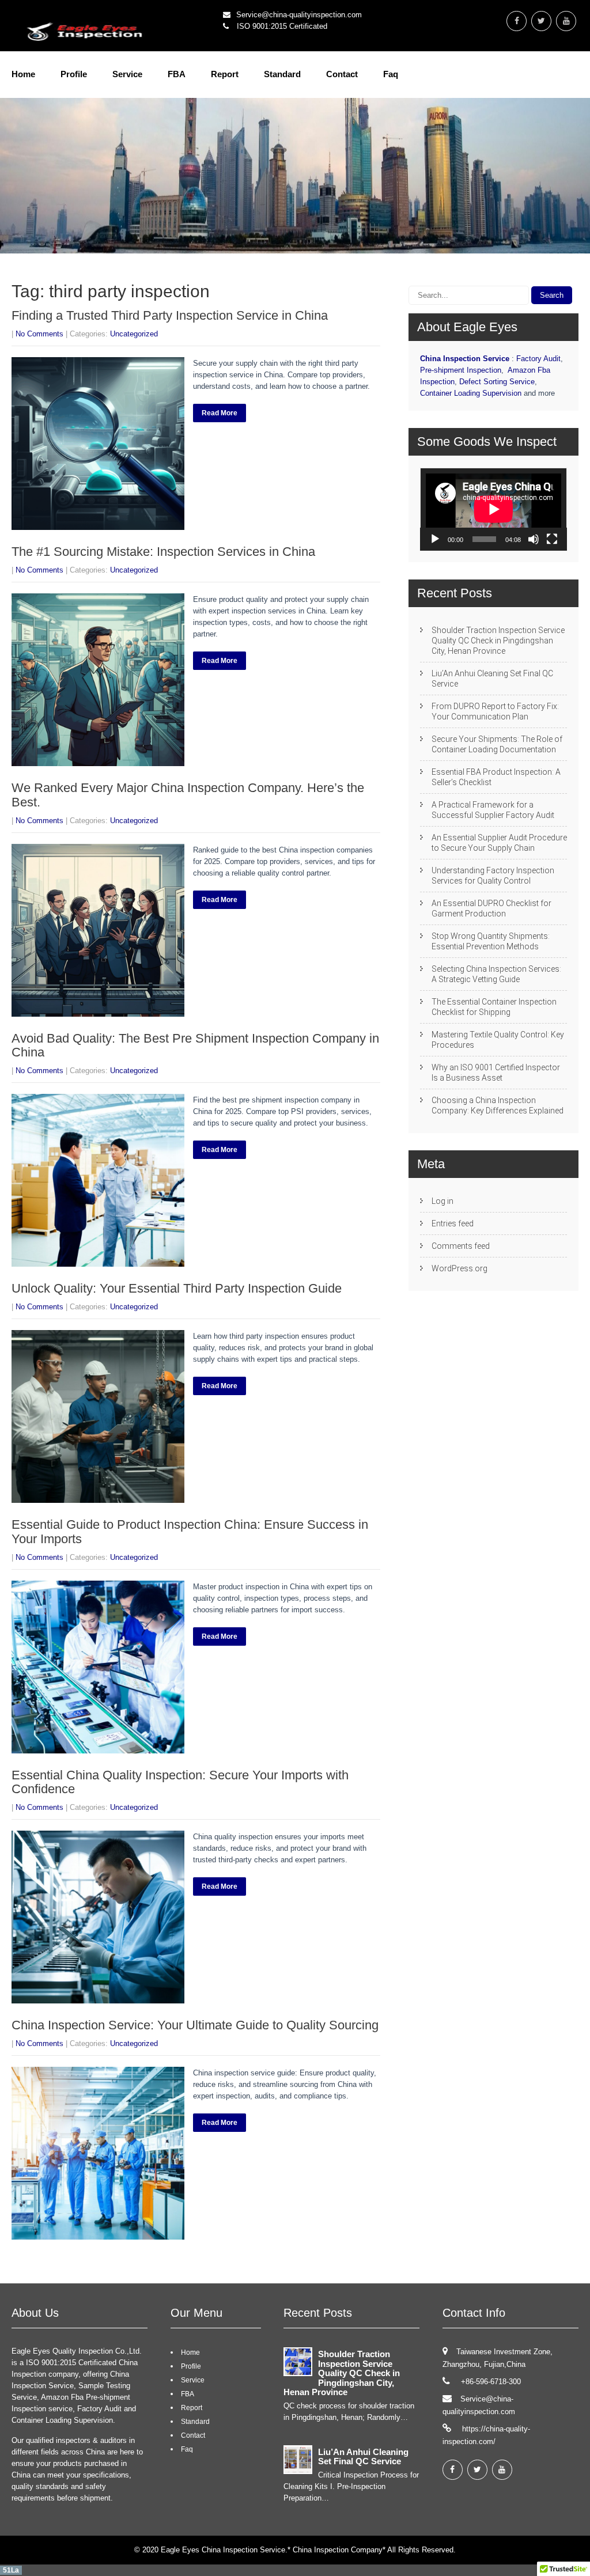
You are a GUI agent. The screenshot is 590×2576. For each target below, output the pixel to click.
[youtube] (566, 21)
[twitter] (541, 21)
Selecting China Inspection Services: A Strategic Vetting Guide (496, 974)
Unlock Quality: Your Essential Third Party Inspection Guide (177, 1288)
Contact (342, 74)
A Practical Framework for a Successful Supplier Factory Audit (493, 810)
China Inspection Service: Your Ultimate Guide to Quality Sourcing (195, 2025)
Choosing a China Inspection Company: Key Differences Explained (498, 1105)
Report (225, 74)
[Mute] (534, 539)
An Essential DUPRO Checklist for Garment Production (491, 908)
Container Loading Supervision (471, 393)
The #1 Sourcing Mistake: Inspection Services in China (163, 552)
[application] (493, 509)
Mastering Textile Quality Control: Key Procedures (498, 1040)
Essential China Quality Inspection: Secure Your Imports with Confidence (180, 1782)
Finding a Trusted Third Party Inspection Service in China (170, 315)
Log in (442, 1201)
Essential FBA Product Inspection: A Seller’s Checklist (496, 777)
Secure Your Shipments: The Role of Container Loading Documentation (497, 744)
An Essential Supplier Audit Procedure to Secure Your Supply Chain (499, 843)
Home (23, 74)
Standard (282, 74)
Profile (74, 74)
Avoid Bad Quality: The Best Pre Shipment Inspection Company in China (195, 1045)
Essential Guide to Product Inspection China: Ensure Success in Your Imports (190, 1531)
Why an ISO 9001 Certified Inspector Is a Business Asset (496, 1073)
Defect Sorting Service (497, 382)
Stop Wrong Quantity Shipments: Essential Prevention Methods (491, 941)
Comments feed (461, 1246)
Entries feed (453, 1223)
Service (127, 74)
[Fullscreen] (552, 539)
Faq (391, 74)
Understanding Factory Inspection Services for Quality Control (493, 876)
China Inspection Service (465, 359)
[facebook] (517, 21)
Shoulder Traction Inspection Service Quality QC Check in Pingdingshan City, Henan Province (498, 641)
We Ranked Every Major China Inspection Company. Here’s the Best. (188, 795)
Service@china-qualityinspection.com (299, 15)
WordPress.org (459, 1268)
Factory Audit (538, 359)
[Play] (435, 539)
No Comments (39, 334)
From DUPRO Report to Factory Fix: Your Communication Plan (495, 711)
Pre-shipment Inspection (461, 370)
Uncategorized (134, 334)
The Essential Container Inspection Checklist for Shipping (494, 1007)
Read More (220, 413)
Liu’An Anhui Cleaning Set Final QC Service (492, 679)
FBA (177, 74)
